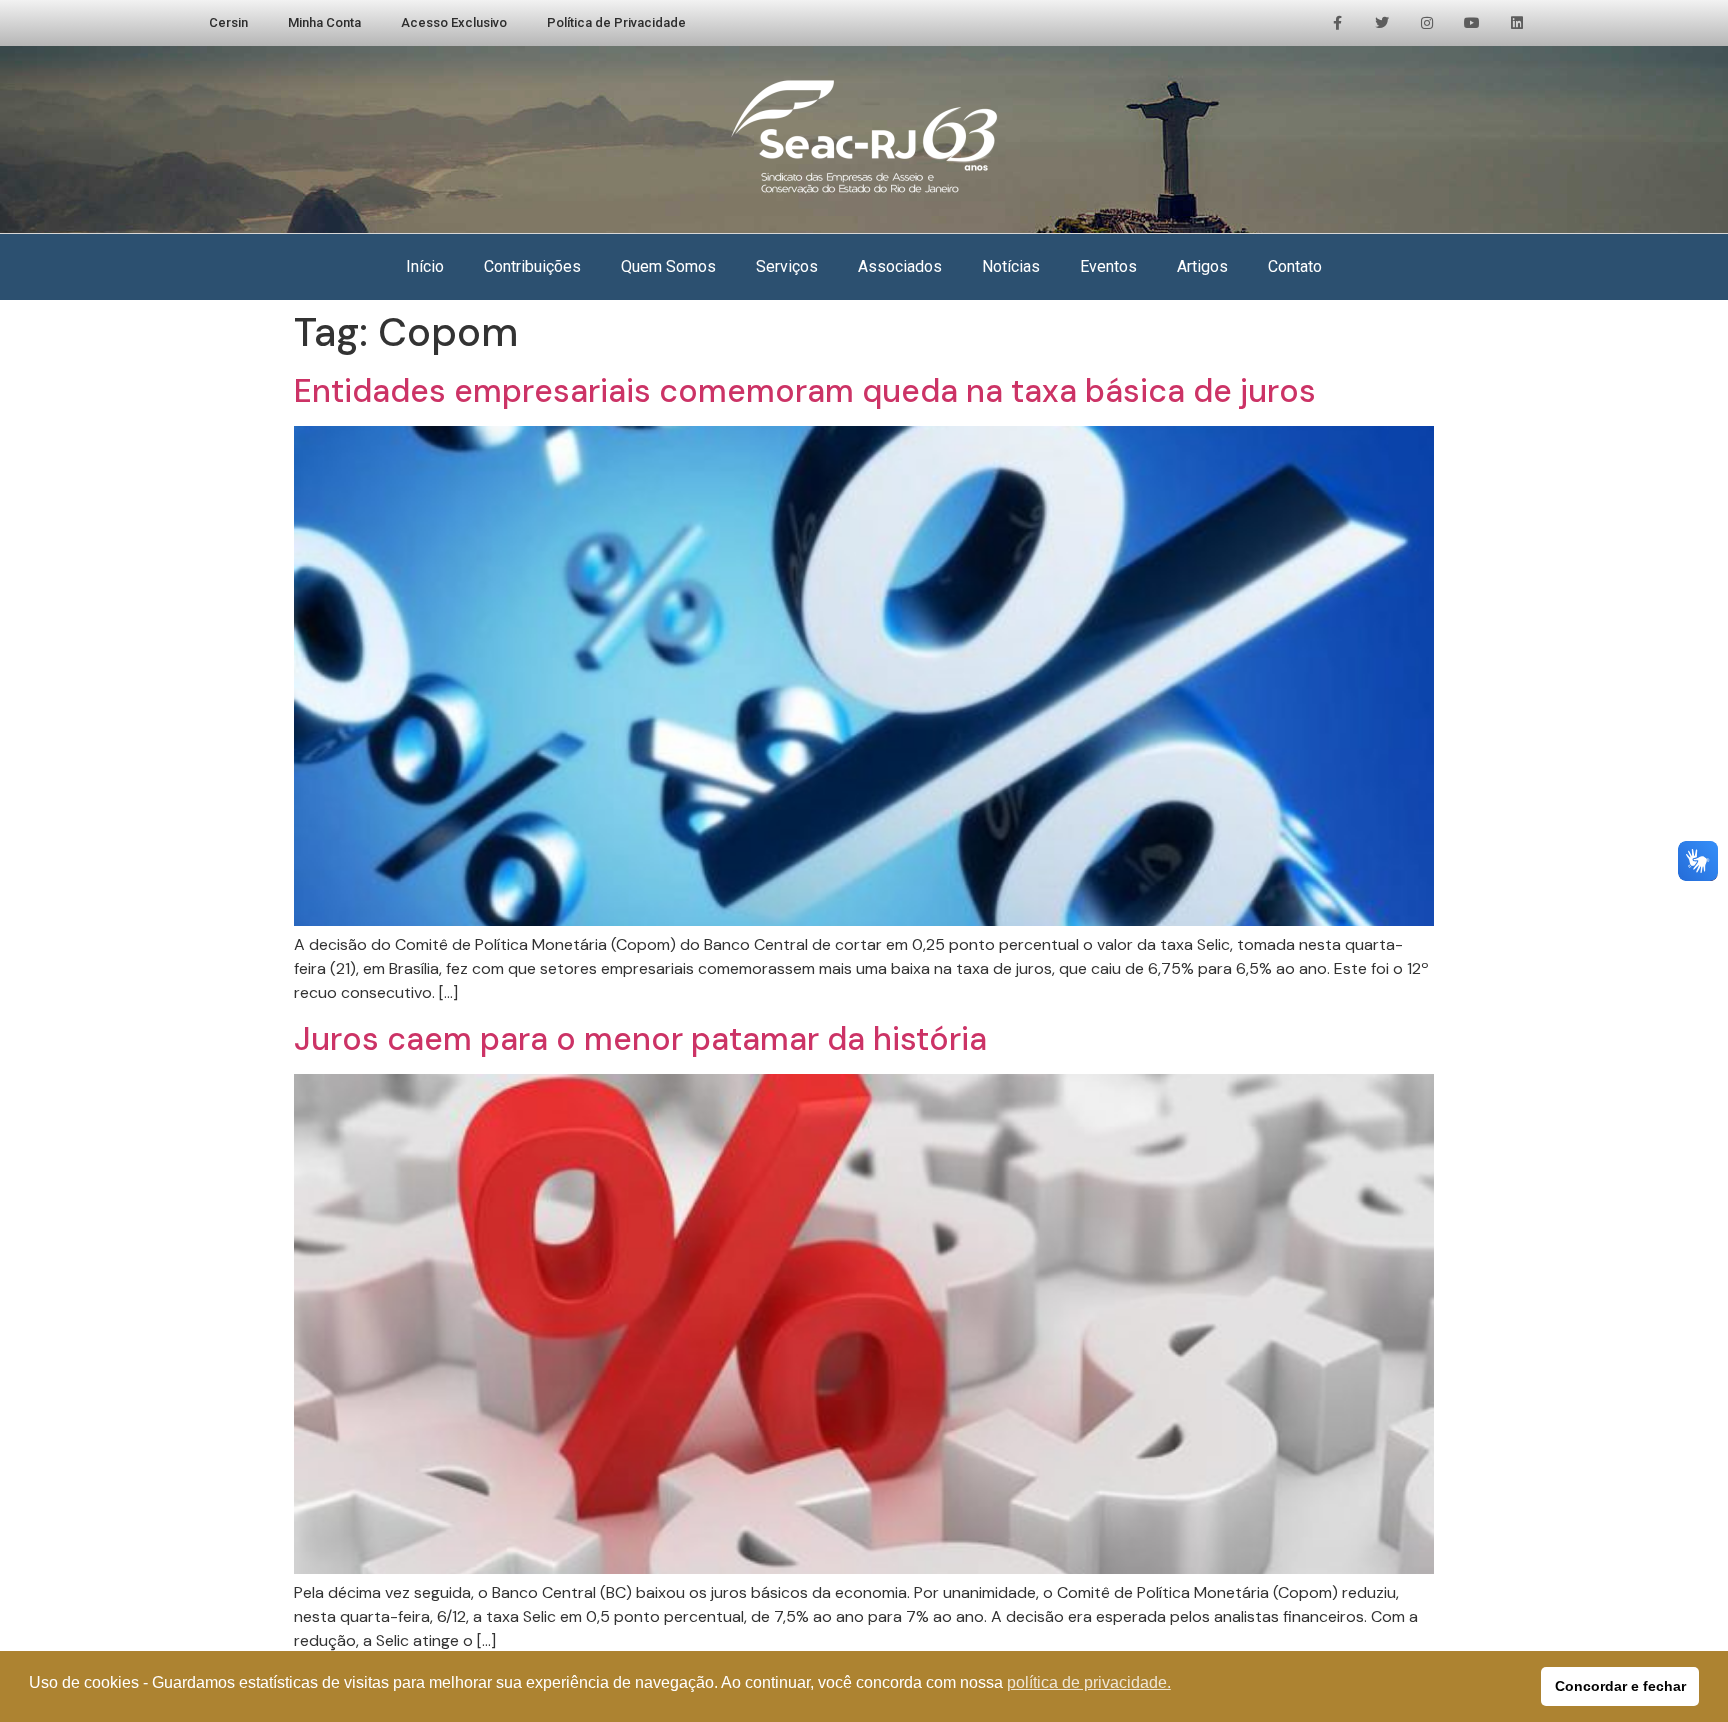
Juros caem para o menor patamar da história (640, 1039)
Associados (900, 266)
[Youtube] (1471, 23)
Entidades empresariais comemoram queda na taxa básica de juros (805, 391)
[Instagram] (1427, 23)
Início (425, 266)
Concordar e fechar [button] (1620, 1686)
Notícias (1011, 266)
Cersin (228, 22)
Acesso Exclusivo (454, 22)
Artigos (1202, 266)
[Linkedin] (1516, 23)
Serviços (787, 266)
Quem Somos (668, 266)
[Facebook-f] (1337, 23)
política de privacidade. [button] (1089, 1682)
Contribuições (532, 266)
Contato (1295, 266)
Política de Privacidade (616, 22)
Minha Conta (324, 22)
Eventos (1108, 266)
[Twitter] (1382, 23)
